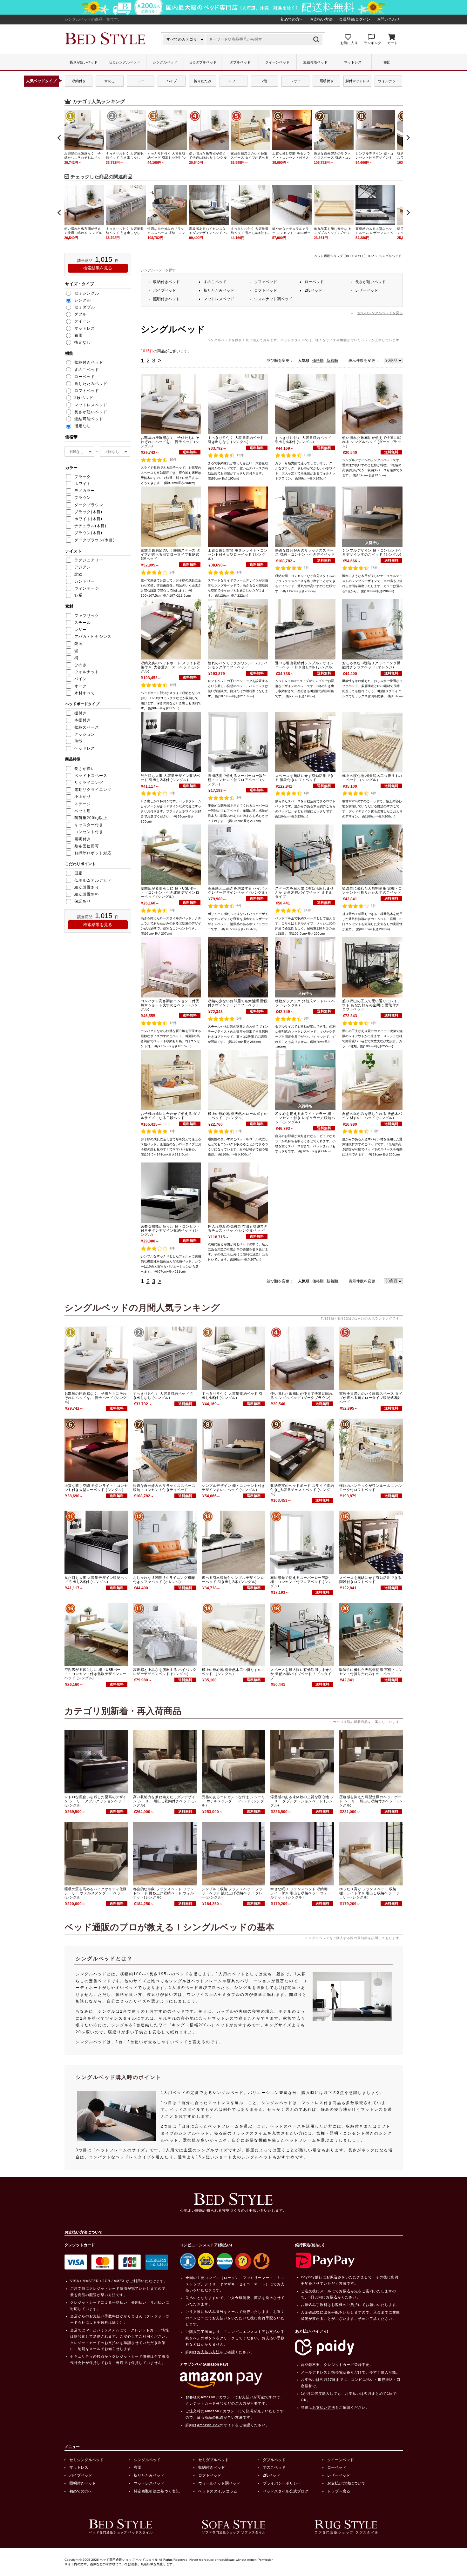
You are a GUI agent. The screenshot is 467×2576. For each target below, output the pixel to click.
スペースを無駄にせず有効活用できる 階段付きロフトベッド (305, 778)
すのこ (110, 81)
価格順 (318, 361)
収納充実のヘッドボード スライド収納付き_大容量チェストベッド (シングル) (171, 667)
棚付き (81, 713)
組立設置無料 (87, 894)
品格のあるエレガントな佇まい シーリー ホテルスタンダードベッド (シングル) (233, 1801)
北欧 (78, 574)
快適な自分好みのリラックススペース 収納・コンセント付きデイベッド (305, 552)
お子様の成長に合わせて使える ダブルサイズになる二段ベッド (171, 1116)
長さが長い (85, 769)
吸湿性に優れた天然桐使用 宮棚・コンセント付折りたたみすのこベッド (372, 890)
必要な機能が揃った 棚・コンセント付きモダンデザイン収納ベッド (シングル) (171, 1230)
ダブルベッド (240, 62)
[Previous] (60, 138)
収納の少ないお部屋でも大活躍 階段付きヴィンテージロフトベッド (238, 1003)
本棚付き (83, 720)
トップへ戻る (339, 2491)
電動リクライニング (93, 790)
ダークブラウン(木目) (95, 540)
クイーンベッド (277, 62)
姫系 (78, 595)
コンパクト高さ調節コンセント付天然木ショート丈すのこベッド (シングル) (170, 1005)
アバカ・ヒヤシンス (93, 637)
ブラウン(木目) (88, 533)
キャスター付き (89, 825)
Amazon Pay (208, 2425)
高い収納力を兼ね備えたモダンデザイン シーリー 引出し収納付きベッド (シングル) (165, 1801)
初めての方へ (292, 19)
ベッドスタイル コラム (218, 2491)
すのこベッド (215, 282)
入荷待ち (372, 543)
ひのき (81, 665)
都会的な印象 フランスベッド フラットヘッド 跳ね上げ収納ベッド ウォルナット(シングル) (164, 1893)
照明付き (327, 81)
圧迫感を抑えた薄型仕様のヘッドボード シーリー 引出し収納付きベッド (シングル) (371, 1801)
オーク (81, 686)
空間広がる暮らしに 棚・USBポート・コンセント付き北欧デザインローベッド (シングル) (170, 892)
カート (393, 43)
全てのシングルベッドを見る (380, 313)
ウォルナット (389, 81)
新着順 (332, 361)
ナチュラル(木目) (90, 526)
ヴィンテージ (87, 588)
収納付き (79, 81)
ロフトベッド (266, 290)
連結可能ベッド (315, 62)
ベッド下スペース (91, 776)
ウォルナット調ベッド (273, 299)
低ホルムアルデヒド (93, 880)
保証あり (83, 901)
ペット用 (83, 811)
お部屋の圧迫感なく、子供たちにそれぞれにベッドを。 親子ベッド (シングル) (170, 442)
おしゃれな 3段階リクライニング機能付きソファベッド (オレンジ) (371, 665)
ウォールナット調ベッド (219, 2483)
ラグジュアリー (89, 560)
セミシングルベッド (124, 62)
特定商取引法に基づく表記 (157, 2491)
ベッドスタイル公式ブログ (286, 2491)
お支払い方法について (346, 2483)
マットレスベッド (219, 299)
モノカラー (85, 491)
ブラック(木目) (88, 512)
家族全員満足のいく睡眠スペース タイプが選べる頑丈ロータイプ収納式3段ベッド (171, 554)
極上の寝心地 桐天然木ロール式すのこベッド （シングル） (238, 1116)
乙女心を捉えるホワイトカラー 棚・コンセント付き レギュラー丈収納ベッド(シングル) (305, 1118)
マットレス (353, 62)
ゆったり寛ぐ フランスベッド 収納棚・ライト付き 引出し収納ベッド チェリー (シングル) (370, 1893)
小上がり (83, 797)
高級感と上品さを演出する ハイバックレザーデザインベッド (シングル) (238, 890)
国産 (78, 873)
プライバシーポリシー (282, 2483)
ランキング (372, 43)
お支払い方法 (321, 19)
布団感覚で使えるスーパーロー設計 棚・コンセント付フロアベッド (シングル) (237, 780)
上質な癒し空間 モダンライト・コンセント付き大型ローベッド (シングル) (238, 554)
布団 (387, 62)
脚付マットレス (358, 81)
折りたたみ (203, 81)
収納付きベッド (166, 282)
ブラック (83, 477)
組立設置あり (87, 887)
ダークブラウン (89, 505)
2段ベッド (313, 290)
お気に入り (349, 43)
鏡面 (78, 644)
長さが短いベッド (84, 62)
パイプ (172, 81)
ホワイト (83, 484)
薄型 (78, 741)
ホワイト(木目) (88, 519)
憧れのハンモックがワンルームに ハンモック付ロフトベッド (238, 665)
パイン (81, 679)
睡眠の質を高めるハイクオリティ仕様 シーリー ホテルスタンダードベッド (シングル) (96, 1893)
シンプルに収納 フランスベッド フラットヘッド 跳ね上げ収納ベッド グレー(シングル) (232, 1893)
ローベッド (314, 282)
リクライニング (89, 783)
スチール (83, 623)
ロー (141, 81)
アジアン (83, 567)
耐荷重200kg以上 (91, 818)
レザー (296, 81)
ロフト (234, 81)
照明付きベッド (166, 299)
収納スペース (87, 727)
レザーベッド (367, 290)
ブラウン (83, 498)
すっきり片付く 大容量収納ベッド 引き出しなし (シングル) (236, 440)
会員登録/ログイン (355, 19)
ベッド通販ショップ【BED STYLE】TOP (344, 256)
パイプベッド (165, 290)
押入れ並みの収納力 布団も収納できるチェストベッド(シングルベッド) (238, 1228)
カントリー (85, 581)
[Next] (408, 138)
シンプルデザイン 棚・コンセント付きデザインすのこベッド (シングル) (372, 552)
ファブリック (87, 616)
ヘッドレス (85, 748)
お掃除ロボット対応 (93, 853)
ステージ (83, 804)
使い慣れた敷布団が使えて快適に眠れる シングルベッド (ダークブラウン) (372, 442)
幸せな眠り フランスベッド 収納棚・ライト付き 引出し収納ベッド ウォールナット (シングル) (301, 1893)
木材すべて (85, 693)
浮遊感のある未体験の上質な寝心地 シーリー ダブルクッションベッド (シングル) (302, 1801)
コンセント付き (89, 832)
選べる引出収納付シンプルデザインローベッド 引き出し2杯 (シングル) (305, 665)
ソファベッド (266, 282)
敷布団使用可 (87, 846)
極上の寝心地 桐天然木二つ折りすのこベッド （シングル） (372, 778)
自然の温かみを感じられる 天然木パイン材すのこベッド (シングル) (372, 1116)
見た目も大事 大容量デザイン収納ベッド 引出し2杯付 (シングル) (171, 778)
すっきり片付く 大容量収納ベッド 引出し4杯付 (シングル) (303, 440)
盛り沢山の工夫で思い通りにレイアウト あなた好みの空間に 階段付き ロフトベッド (372, 1005)
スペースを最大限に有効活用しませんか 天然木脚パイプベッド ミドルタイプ (305, 892)
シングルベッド (165, 62)
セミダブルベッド (203, 62)
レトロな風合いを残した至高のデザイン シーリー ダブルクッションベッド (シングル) (96, 1801)
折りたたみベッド (219, 290)
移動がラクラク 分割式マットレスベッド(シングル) (305, 1003)
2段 (264, 81)
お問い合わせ (388, 19)
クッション (85, 734)
